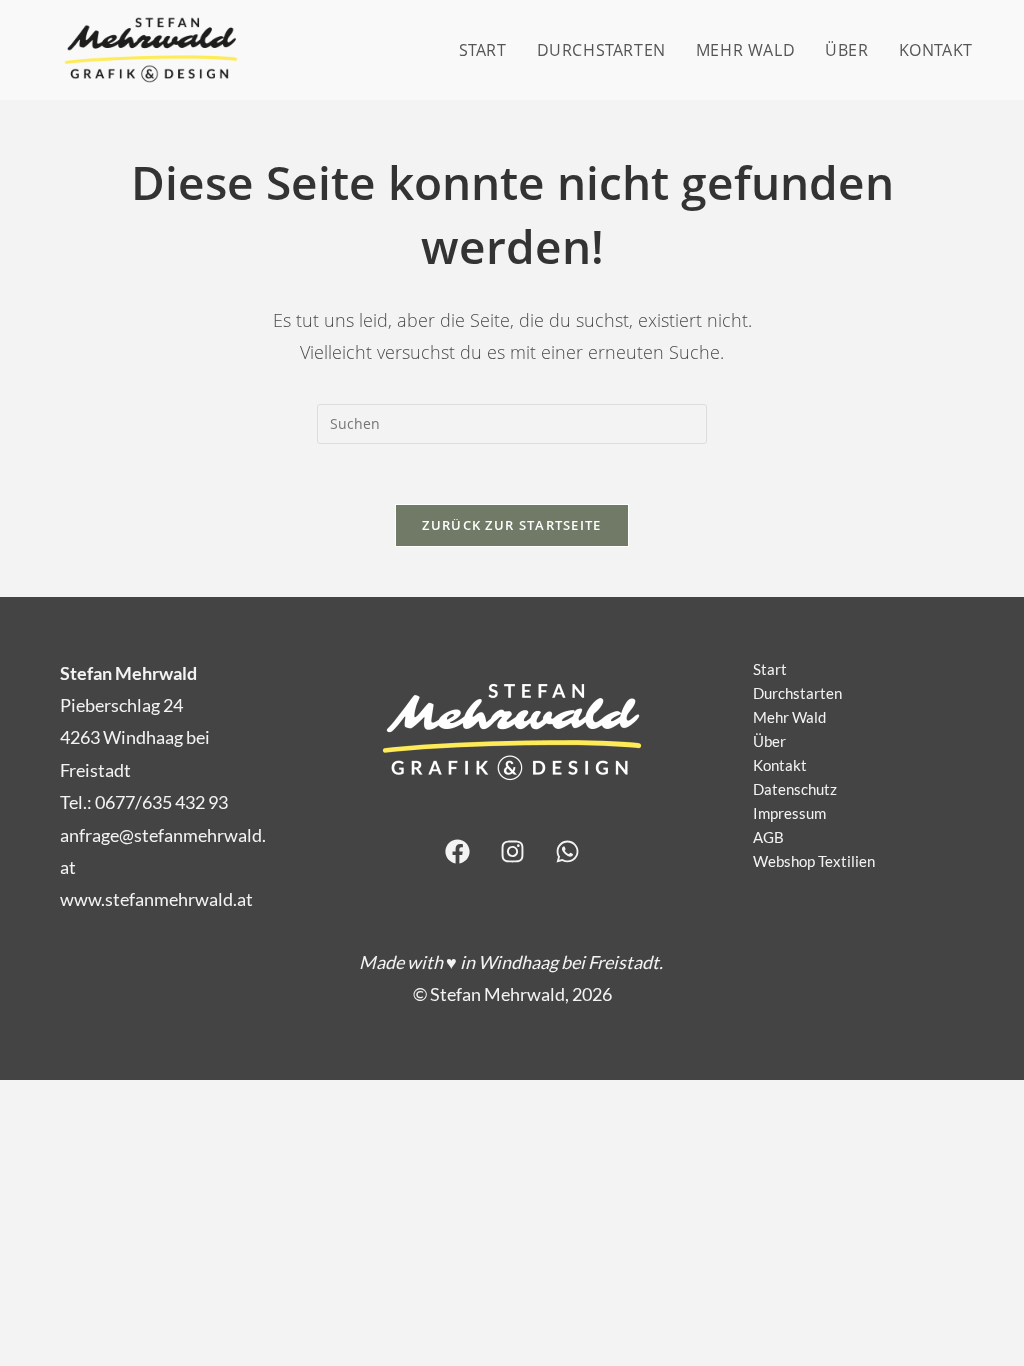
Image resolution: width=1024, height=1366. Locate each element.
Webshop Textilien (814, 861)
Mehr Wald (789, 717)
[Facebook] (457, 852)
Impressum (789, 813)
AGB (768, 837)
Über (769, 741)
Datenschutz (795, 789)
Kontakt (780, 765)
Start (770, 669)
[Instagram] (512, 852)
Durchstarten (797, 693)
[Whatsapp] (567, 852)
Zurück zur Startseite (511, 525)
